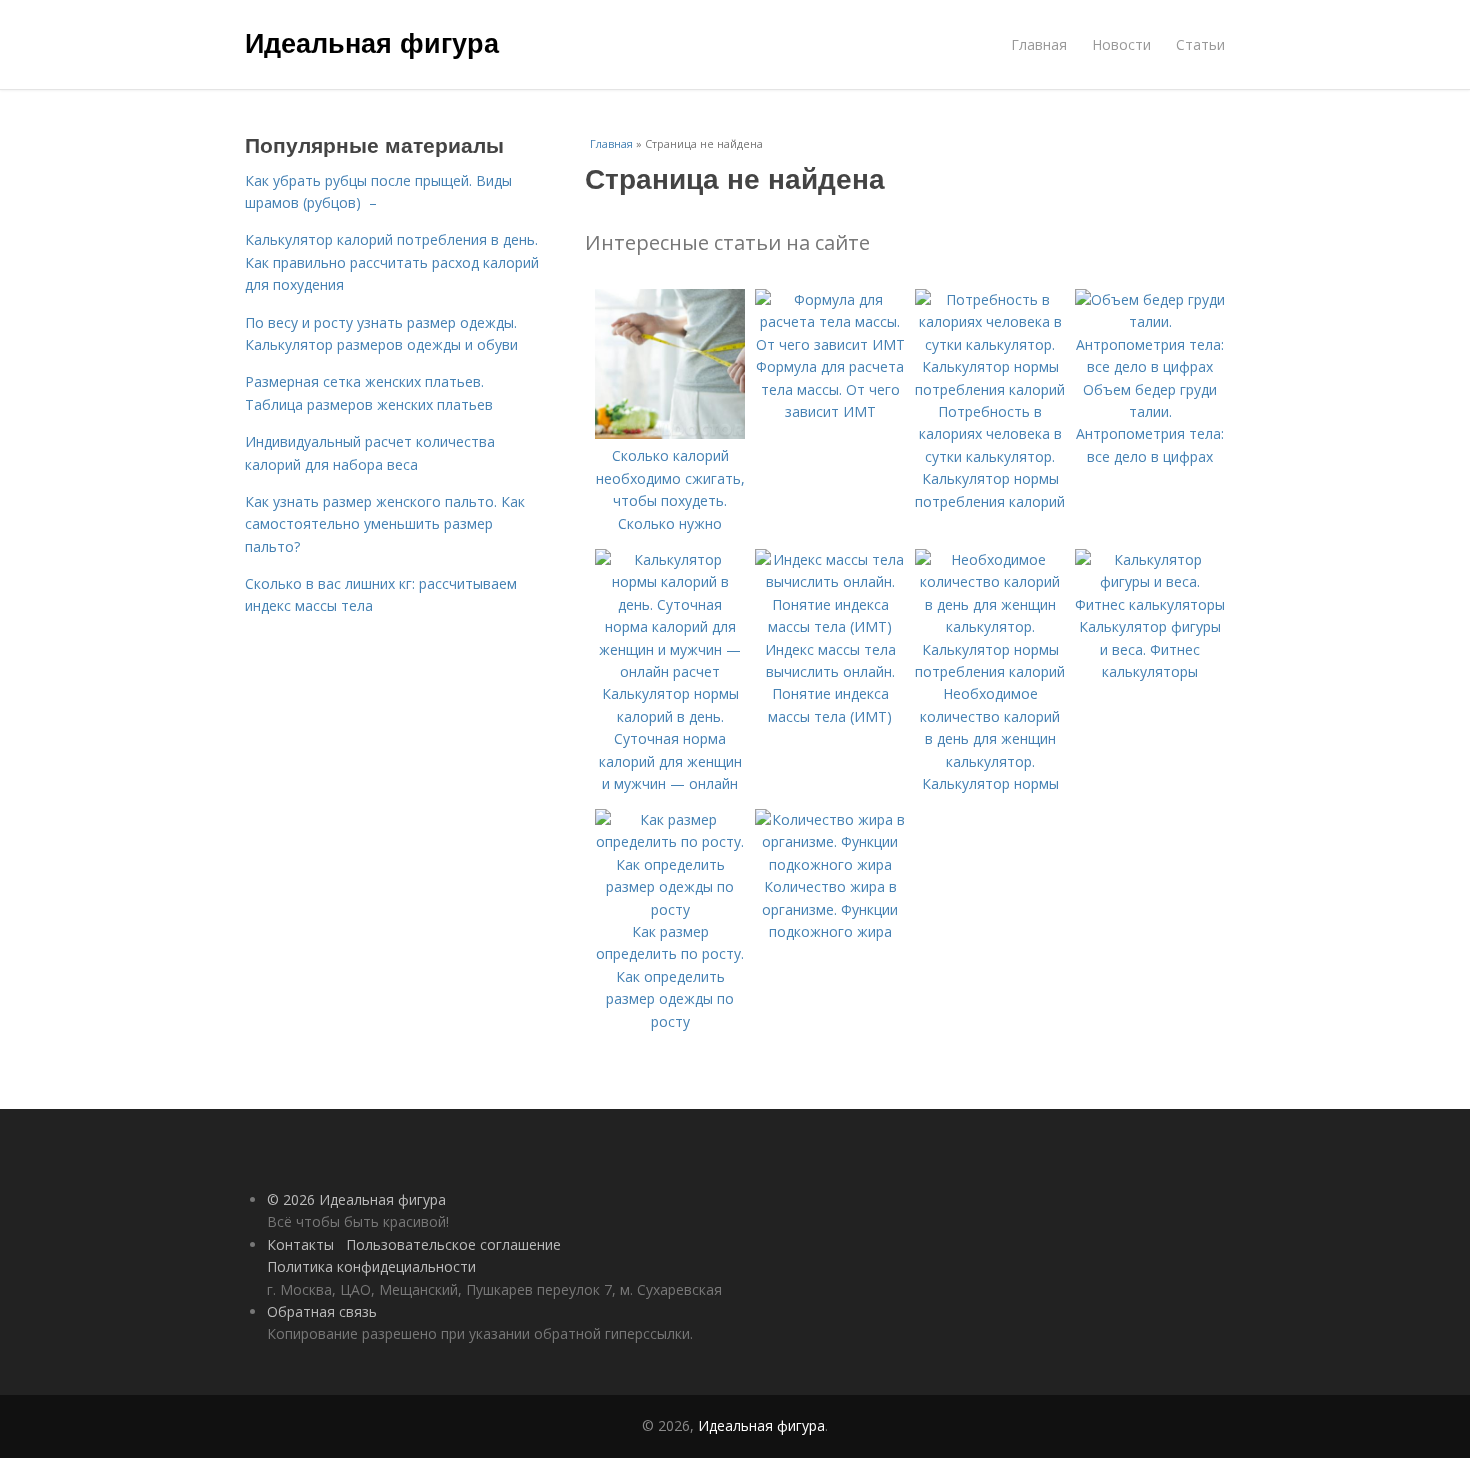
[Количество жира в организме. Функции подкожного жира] (830, 864)
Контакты (300, 1244)
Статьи (1200, 44)
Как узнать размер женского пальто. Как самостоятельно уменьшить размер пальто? (385, 524)
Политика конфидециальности (371, 1266)
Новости (1121, 44)
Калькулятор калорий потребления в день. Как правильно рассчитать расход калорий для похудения (392, 262)
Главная (1039, 44)
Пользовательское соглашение (453, 1244)
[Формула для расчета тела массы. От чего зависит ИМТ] (830, 344)
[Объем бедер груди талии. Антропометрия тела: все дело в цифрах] (1150, 366)
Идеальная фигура (372, 42)
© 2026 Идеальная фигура (356, 1199)
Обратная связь (322, 1311)
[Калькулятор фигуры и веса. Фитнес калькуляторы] (1150, 604)
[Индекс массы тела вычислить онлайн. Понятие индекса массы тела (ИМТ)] (830, 626)
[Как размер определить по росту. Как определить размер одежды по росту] (670, 909)
